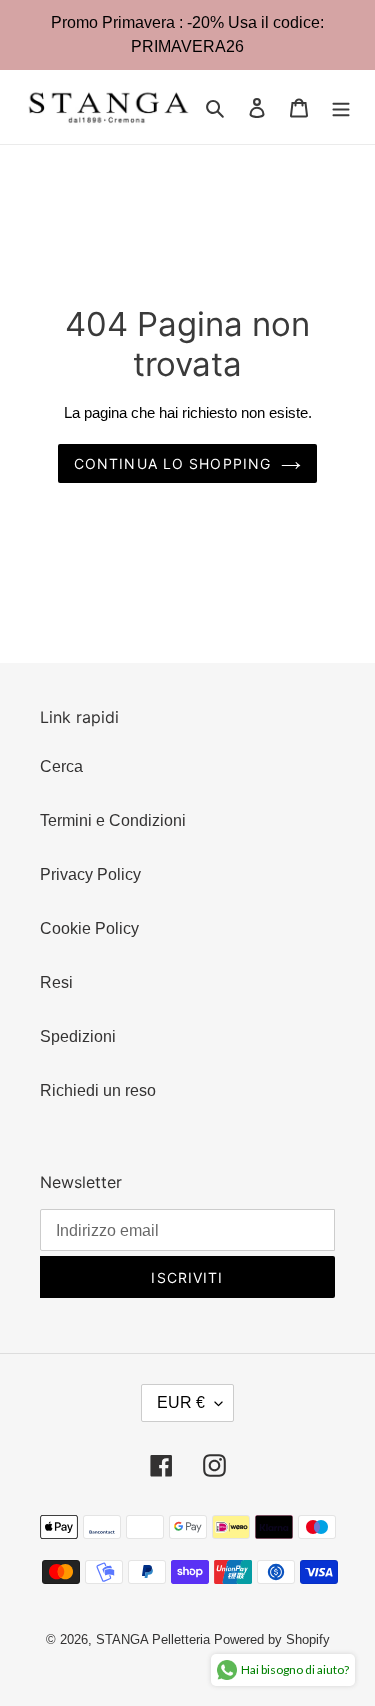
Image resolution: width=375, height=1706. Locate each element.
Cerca (61, 766)
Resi (56, 982)
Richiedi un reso (98, 1090)
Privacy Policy (90, 874)
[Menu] (341, 107)
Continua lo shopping (172, 463)
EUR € (181, 1402)
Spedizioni (78, 1036)
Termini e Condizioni (113, 820)
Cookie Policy (89, 928)
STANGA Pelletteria (155, 1639)
